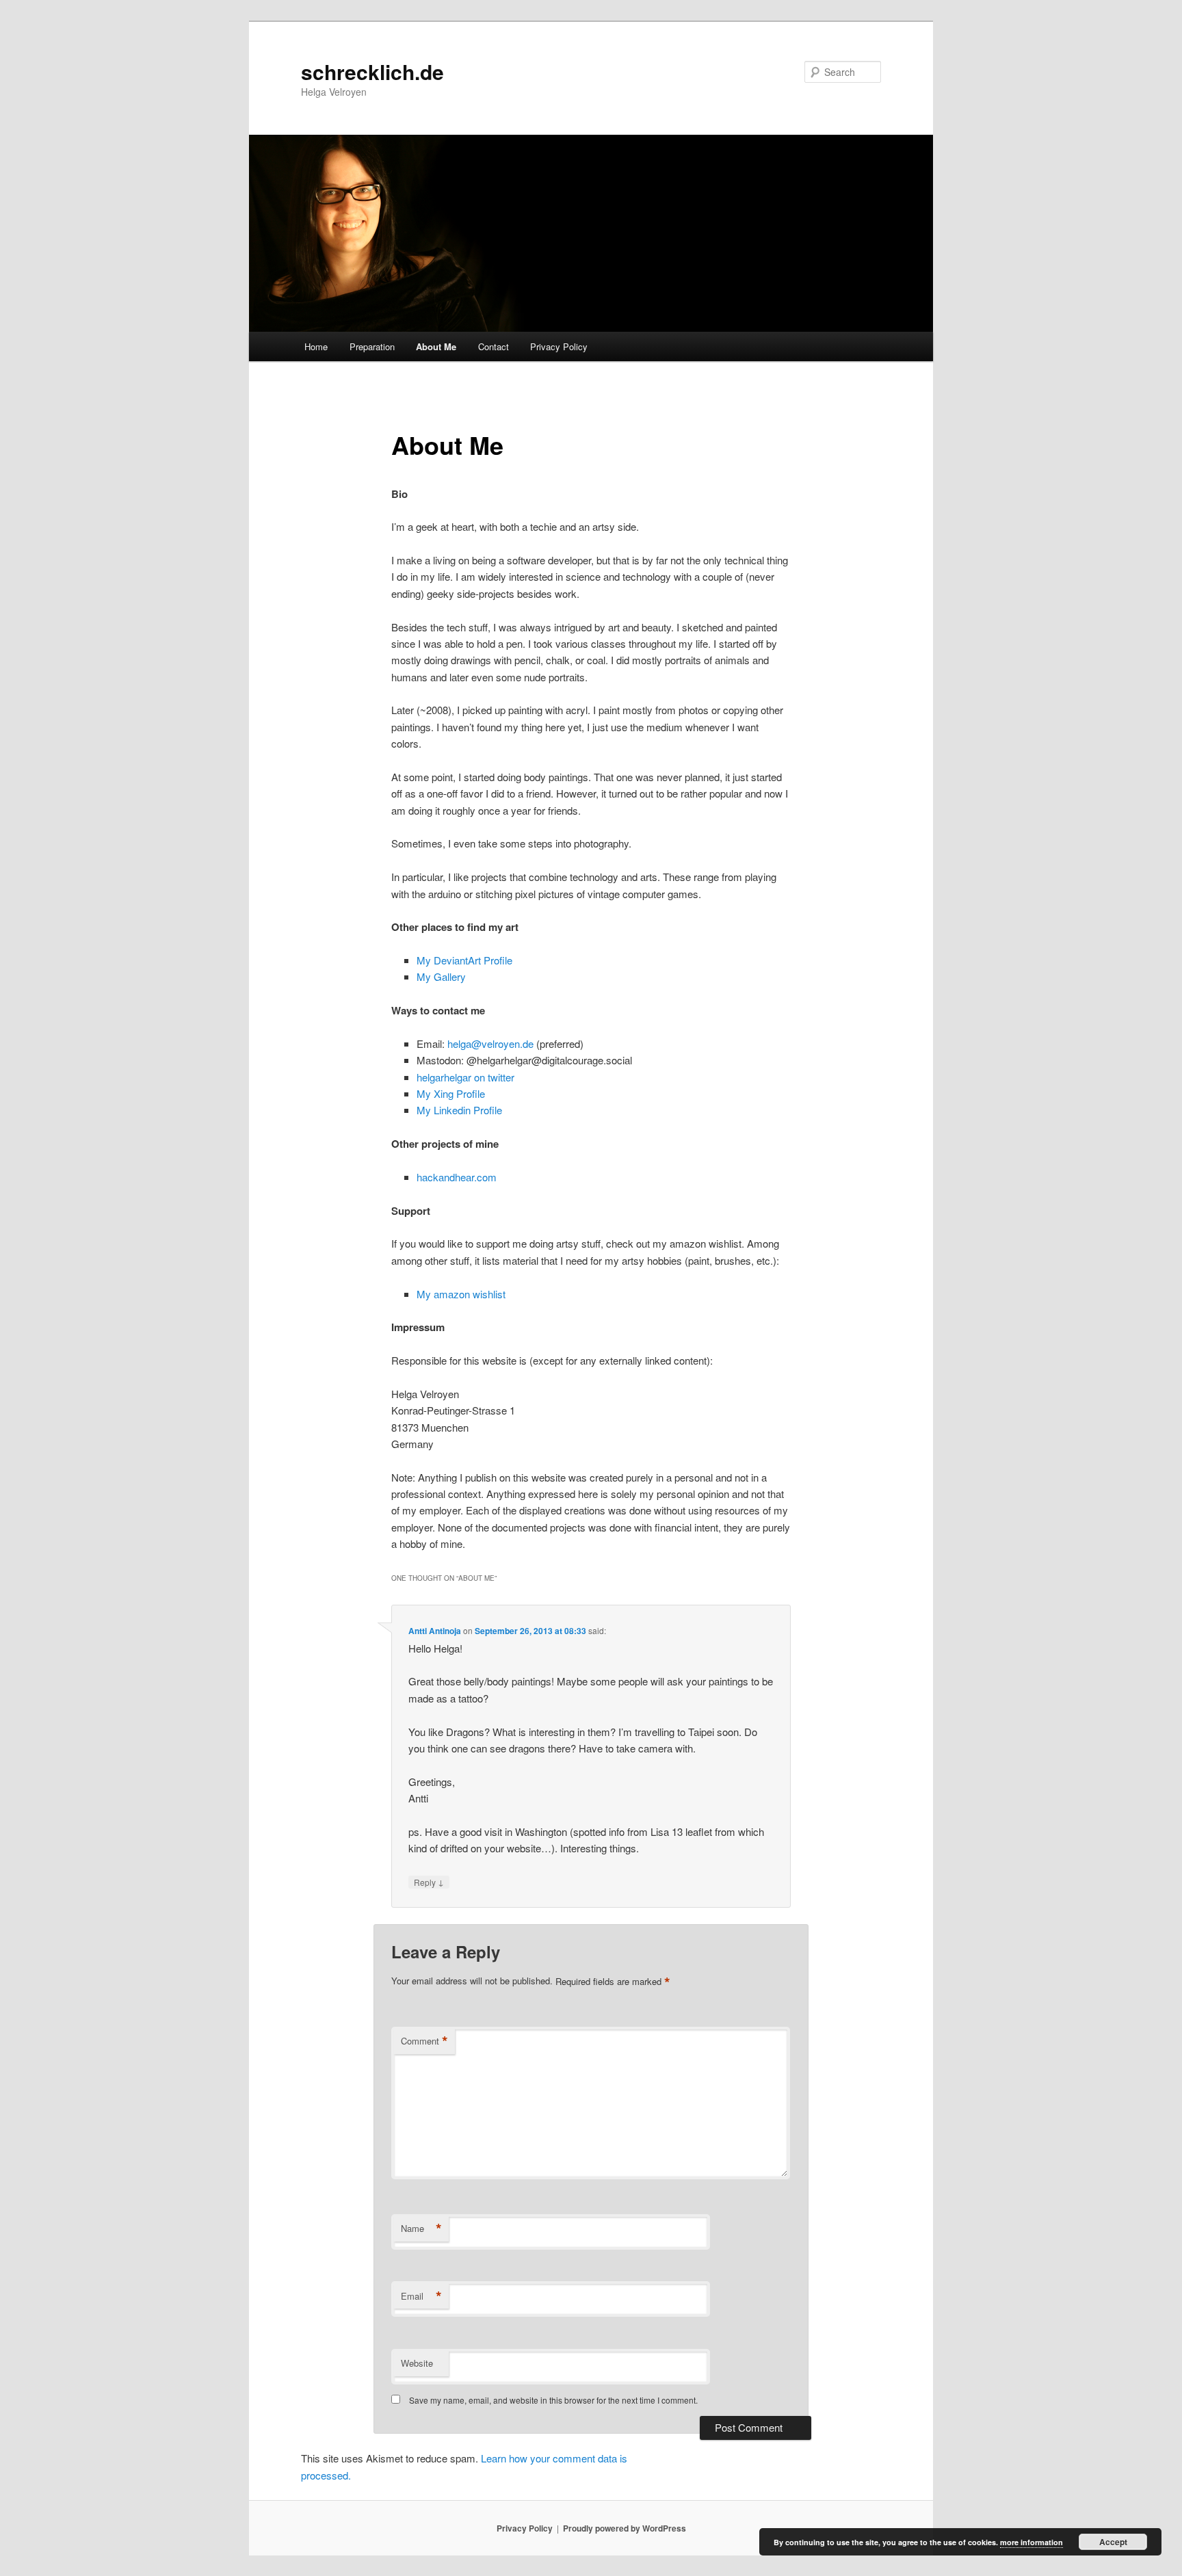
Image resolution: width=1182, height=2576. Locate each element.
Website (417, 2363)
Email (421, 2296)
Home (316, 346)
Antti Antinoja (435, 1631)
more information (1032, 2542)
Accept (1113, 2542)
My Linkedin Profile (459, 1110)
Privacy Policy (559, 346)
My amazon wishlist (461, 1294)
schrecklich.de (372, 71)
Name (421, 2229)
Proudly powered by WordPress (625, 2528)
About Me (436, 346)
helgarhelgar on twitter (465, 1077)
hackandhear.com (457, 1177)
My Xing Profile (451, 1093)
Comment (424, 2041)
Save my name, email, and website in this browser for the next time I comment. (553, 2400)
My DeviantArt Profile (464, 960)
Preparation (372, 346)
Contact (494, 346)
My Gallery (441, 976)
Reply (429, 1882)
